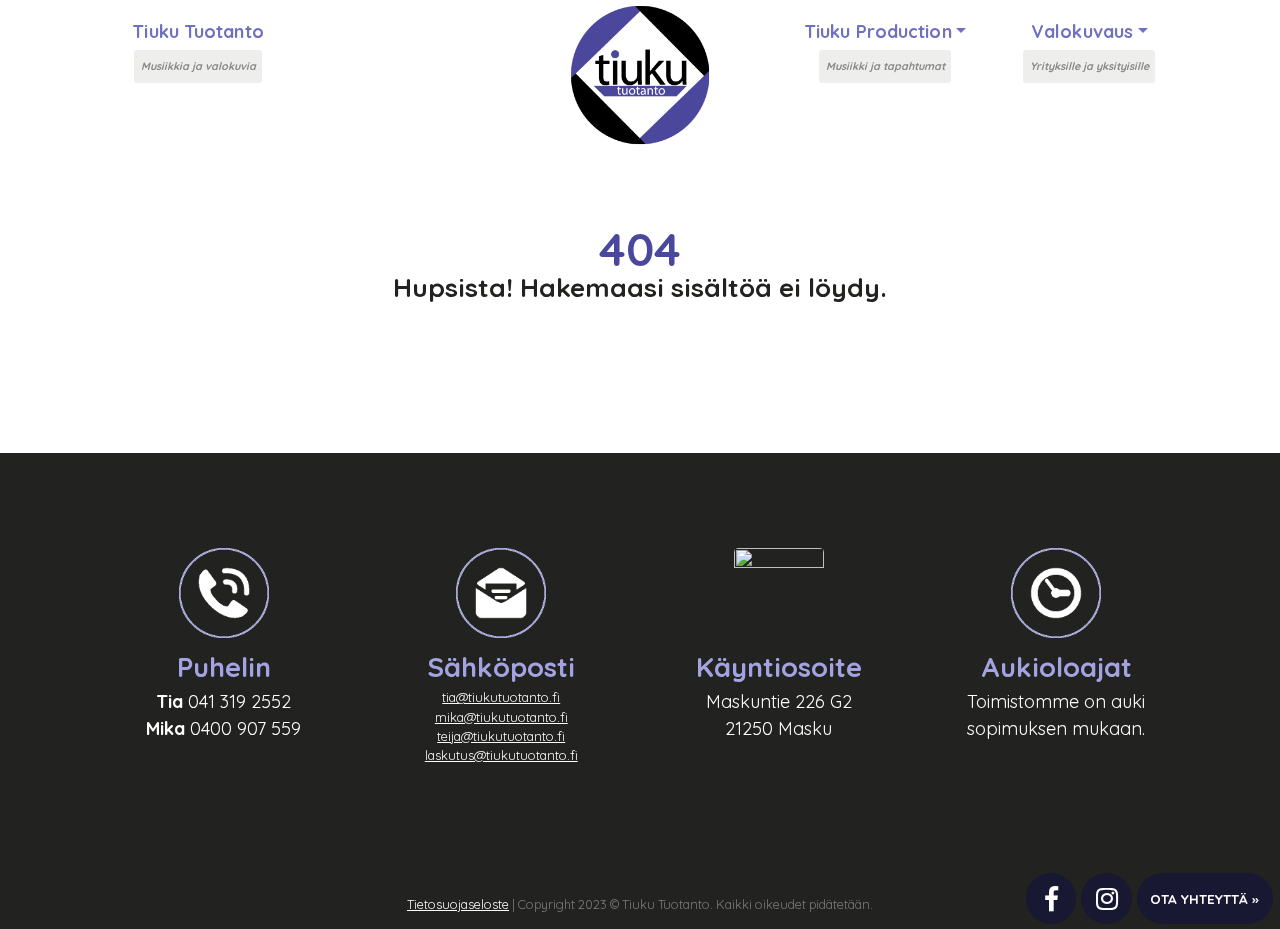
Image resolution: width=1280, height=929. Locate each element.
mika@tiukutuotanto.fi (501, 717)
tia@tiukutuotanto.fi (501, 697)
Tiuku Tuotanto (197, 31)
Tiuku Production (878, 31)
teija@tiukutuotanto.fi (501, 736)
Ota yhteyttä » (1204, 898)
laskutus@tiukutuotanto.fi (501, 755)
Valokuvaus (1082, 31)
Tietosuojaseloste (458, 904)
